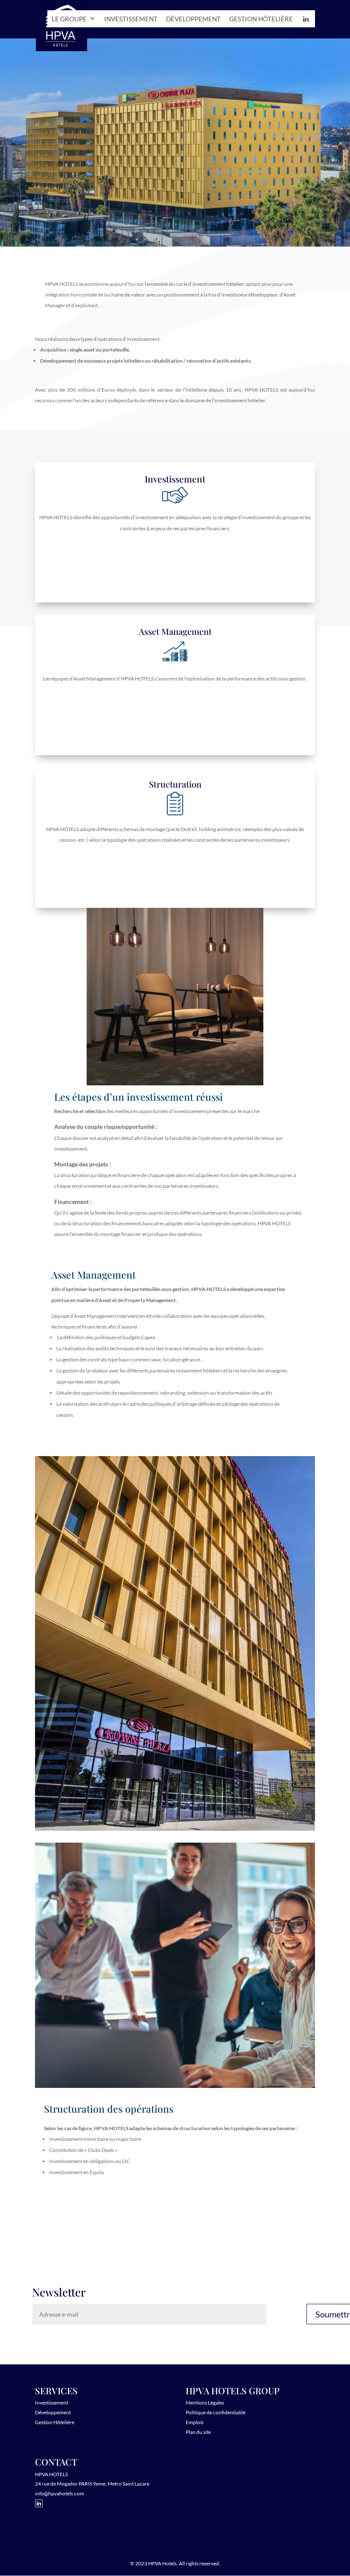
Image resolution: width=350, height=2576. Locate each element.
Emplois (195, 2422)
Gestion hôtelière (261, 19)
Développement (193, 19)
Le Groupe (69, 19)
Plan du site (198, 2432)
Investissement (131, 19)
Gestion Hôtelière (55, 2422)
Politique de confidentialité (216, 2412)
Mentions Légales (205, 2403)
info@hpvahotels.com (60, 2493)
